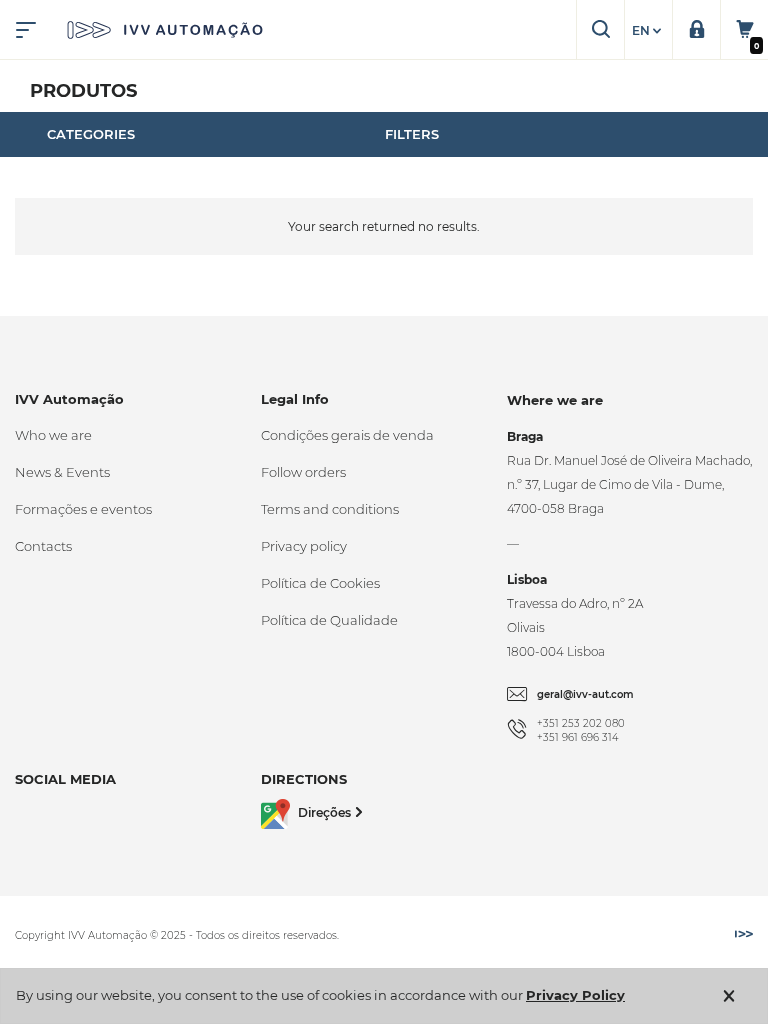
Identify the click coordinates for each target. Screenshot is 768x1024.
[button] (649, 31)
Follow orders (303, 472)
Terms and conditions (330, 509)
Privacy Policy (575, 995)
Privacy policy (304, 546)
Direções (324, 812)
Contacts (43, 546)
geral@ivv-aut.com (585, 694)
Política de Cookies (320, 583)
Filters (412, 134)
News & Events (62, 472)
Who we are (53, 435)
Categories (91, 134)
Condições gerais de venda (347, 435)
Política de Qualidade (329, 620)
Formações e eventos (83, 509)
